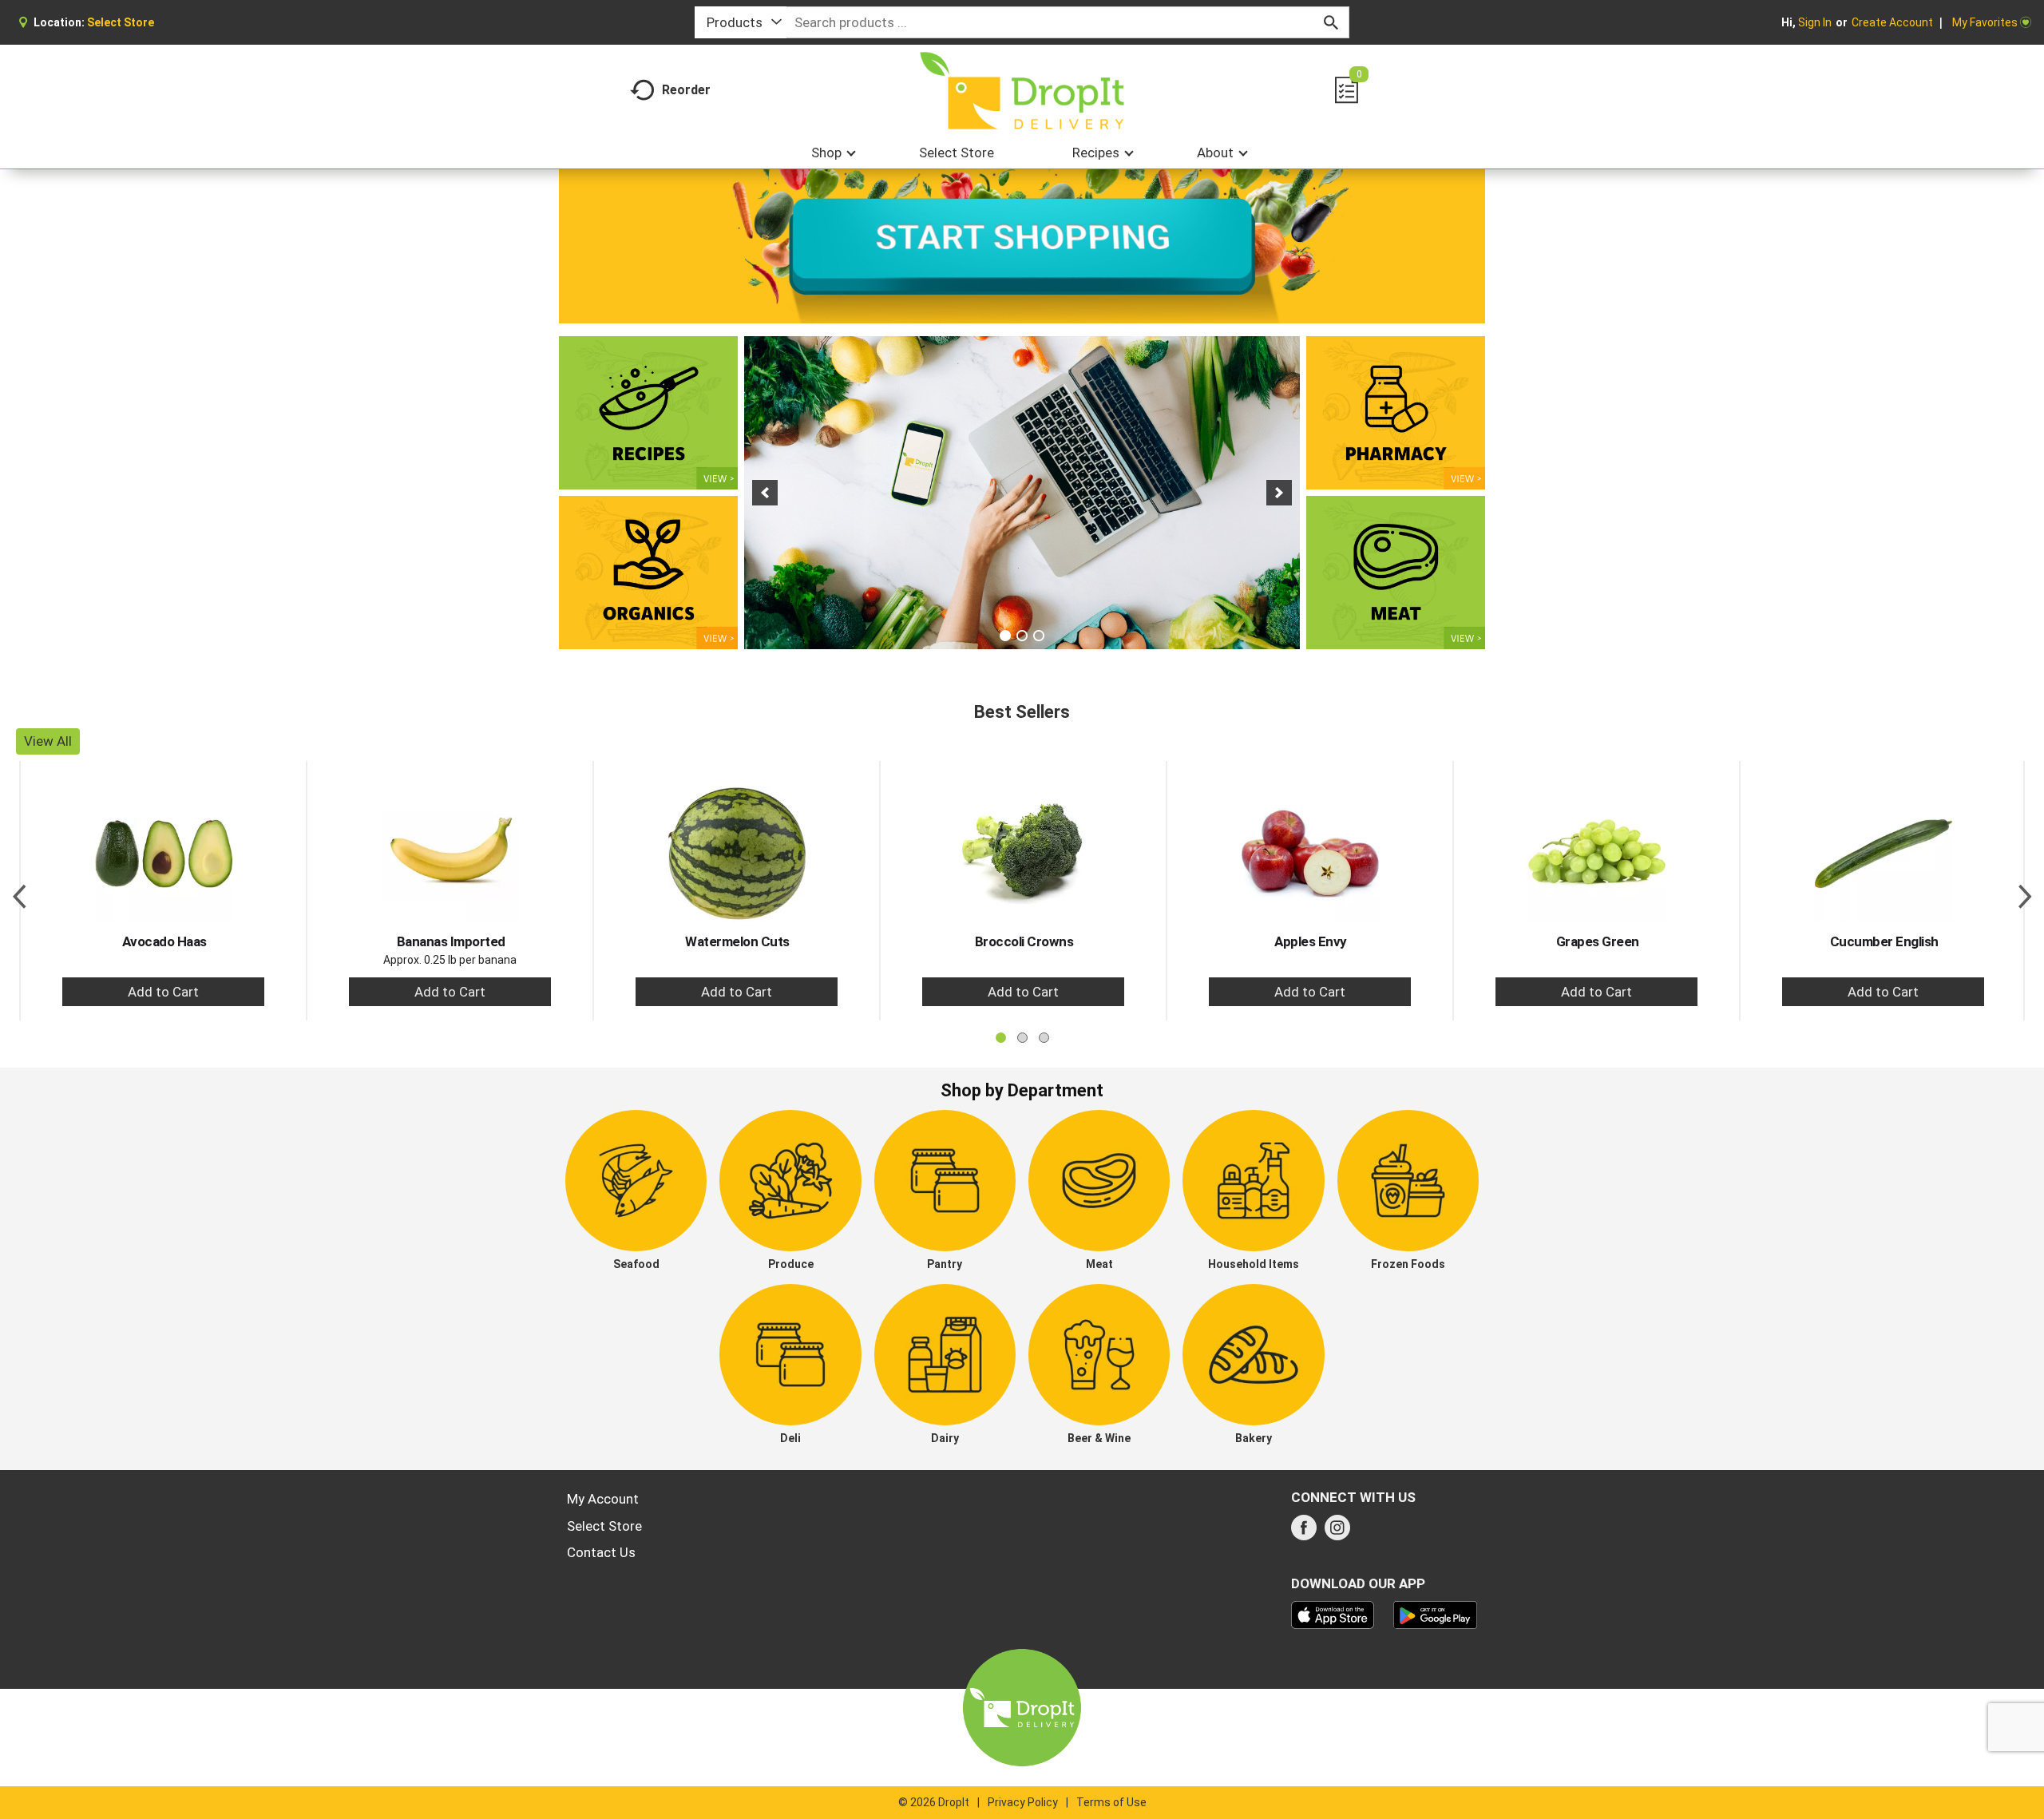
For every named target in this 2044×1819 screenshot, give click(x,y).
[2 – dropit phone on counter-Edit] (1022, 493)
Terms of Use (1111, 1802)
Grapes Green (1598, 941)
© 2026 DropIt (934, 1802)
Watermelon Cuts (737, 941)
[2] (1022, 636)
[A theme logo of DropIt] (1022, 91)
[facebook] (1304, 1532)
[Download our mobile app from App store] (1333, 1614)
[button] (765, 493)
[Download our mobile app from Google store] (1435, 1614)
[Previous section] (19, 890)
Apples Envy (1311, 941)
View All (48, 741)
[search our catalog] (1331, 22)
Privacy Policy (1023, 1802)
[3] (1039, 636)
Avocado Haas (164, 941)
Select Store (604, 1526)
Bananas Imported (451, 941)
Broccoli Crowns (1024, 941)
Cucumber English (1884, 941)
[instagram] (1337, 1532)
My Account (603, 1499)
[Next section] (2025, 890)
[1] (1005, 636)
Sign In (1815, 22)
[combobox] (741, 22)
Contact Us (601, 1552)
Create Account (1892, 22)
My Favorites (1985, 22)
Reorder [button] (686, 90)
